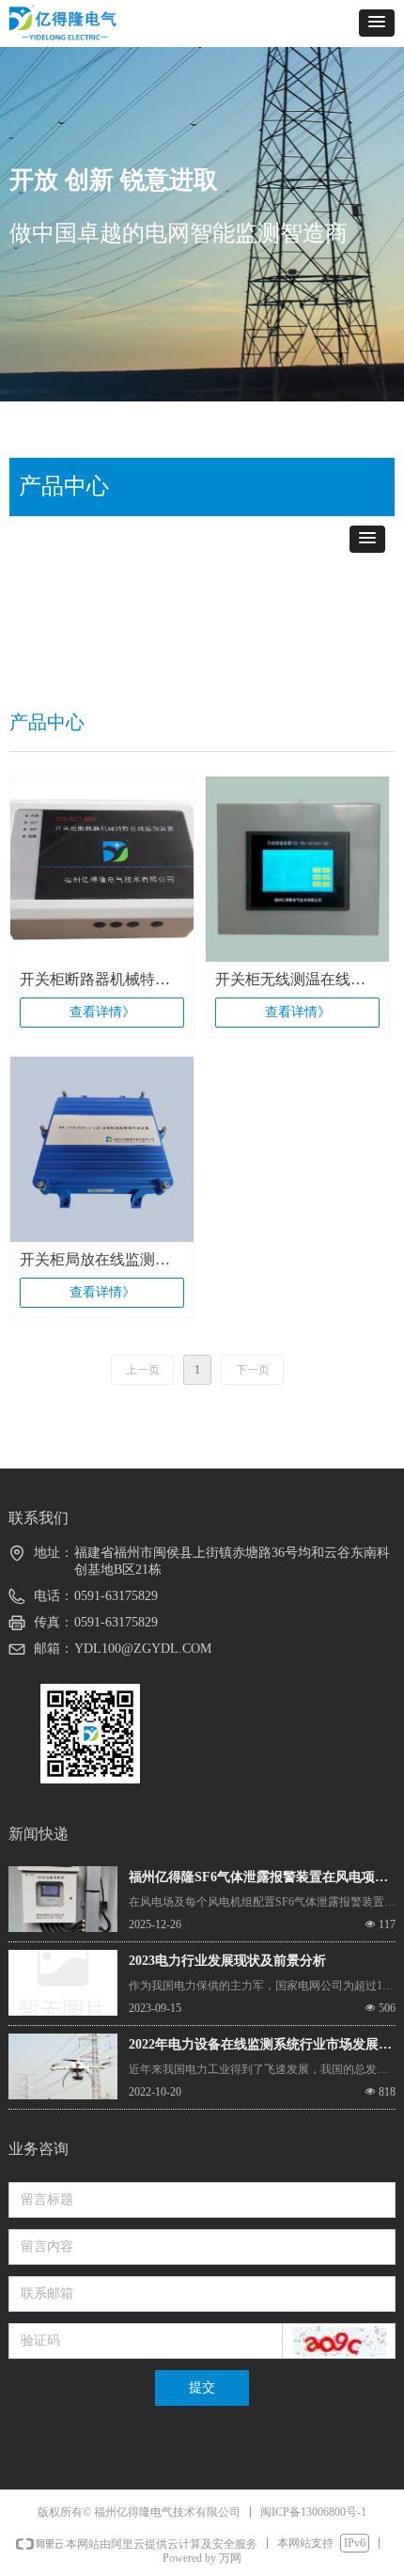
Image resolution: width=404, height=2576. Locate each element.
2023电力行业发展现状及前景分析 (227, 1961)
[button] (377, 23)
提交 (202, 2388)
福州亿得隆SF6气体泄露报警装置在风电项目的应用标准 (258, 1879)
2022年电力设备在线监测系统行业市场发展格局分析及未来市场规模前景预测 (260, 2047)
